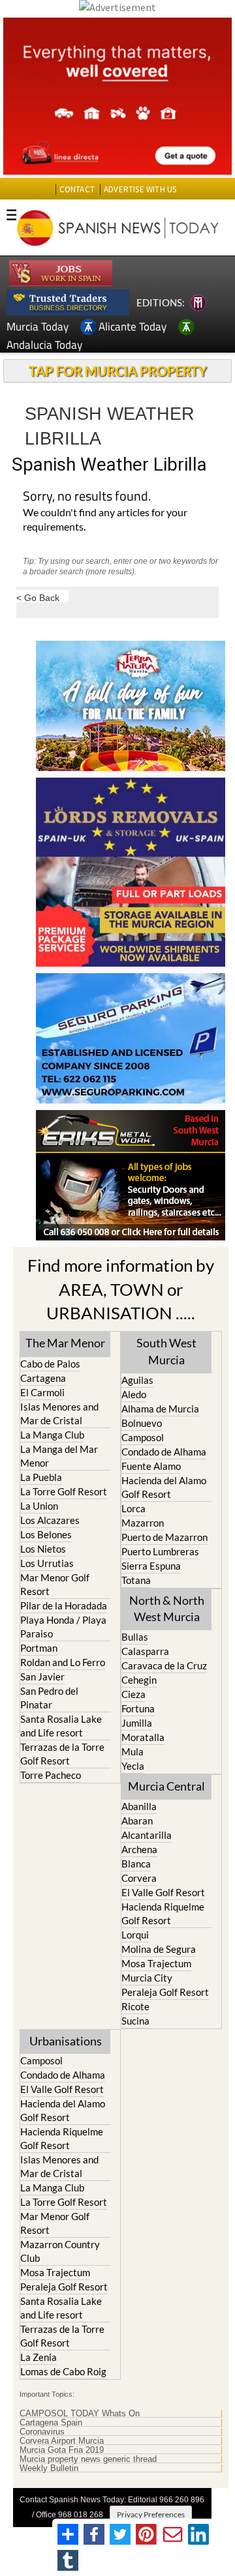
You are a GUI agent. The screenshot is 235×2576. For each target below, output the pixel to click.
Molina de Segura (159, 1949)
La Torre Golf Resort (64, 1491)
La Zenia (39, 2357)
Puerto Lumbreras (160, 1551)
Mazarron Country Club (60, 2251)
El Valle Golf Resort (163, 1892)
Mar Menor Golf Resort (55, 1584)
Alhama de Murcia (160, 1409)
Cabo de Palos (50, 1364)
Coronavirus (42, 2432)
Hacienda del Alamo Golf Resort (164, 1487)
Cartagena (43, 1378)
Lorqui (135, 1935)
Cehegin (139, 1680)
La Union (39, 1506)
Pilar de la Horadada (64, 1605)
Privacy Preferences (151, 2514)
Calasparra (145, 1651)
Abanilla (139, 1806)
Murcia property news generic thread (88, 2459)
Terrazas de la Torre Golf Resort (62, 1754)
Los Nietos (43, 1549)
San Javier (42, 1676)
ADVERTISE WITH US (140, 189)
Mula (133, 1751)
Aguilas (137, 1380)
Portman (39, 1648)
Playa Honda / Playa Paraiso (63, 1627)
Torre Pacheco (51, 1775)
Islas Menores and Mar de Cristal (59, 1413)
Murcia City (147, 1978)
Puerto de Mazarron (164, 1537)
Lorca (133, 1508)
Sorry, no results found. (87, 497)
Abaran (137, 1821)
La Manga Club (52, 1435)
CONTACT (77, 189)
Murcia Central (166, 1786)
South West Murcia (166, 1351)
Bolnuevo (142, 1423)
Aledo (134, 1394)
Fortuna (138, 1708)
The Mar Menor (65, 1343)
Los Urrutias (47, 1563)
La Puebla (41, 1477)
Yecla (133, 1766)
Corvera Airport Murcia (62, 2441)
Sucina (135, 2021)
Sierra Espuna (151, 1566)
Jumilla (137, 1723)
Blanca (136, 1864)
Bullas (135, 1637)
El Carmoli (42, 1392)
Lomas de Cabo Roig (63, 2371)
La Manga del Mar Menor (59, 1456)
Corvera (139, 1878)
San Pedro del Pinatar (49, 1698)
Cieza (133, 1694)
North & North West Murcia (167, 1608)
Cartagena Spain (51, 2423)
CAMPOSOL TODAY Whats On (80, 2414)
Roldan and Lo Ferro (63, 1662)
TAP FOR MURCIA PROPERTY (118, 371)
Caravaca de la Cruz (164, 1665)
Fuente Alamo (151, 1466)
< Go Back (38, 597)
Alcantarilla (147, 1835)
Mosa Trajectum (156, 1963)
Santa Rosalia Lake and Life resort (61, 1726)
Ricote (135, 2006)
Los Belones (46, 1534)
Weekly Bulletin (49, 2468)
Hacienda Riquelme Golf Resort (163, 1913)
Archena (139, 1849)
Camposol (143, 1437)
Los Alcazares (50, 1520)
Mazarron (143, 1523)
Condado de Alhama (164, 1452)
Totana (136, 1580)
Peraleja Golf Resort (165, 1992)
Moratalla (143, 1737)
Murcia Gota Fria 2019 (62, 2450)
